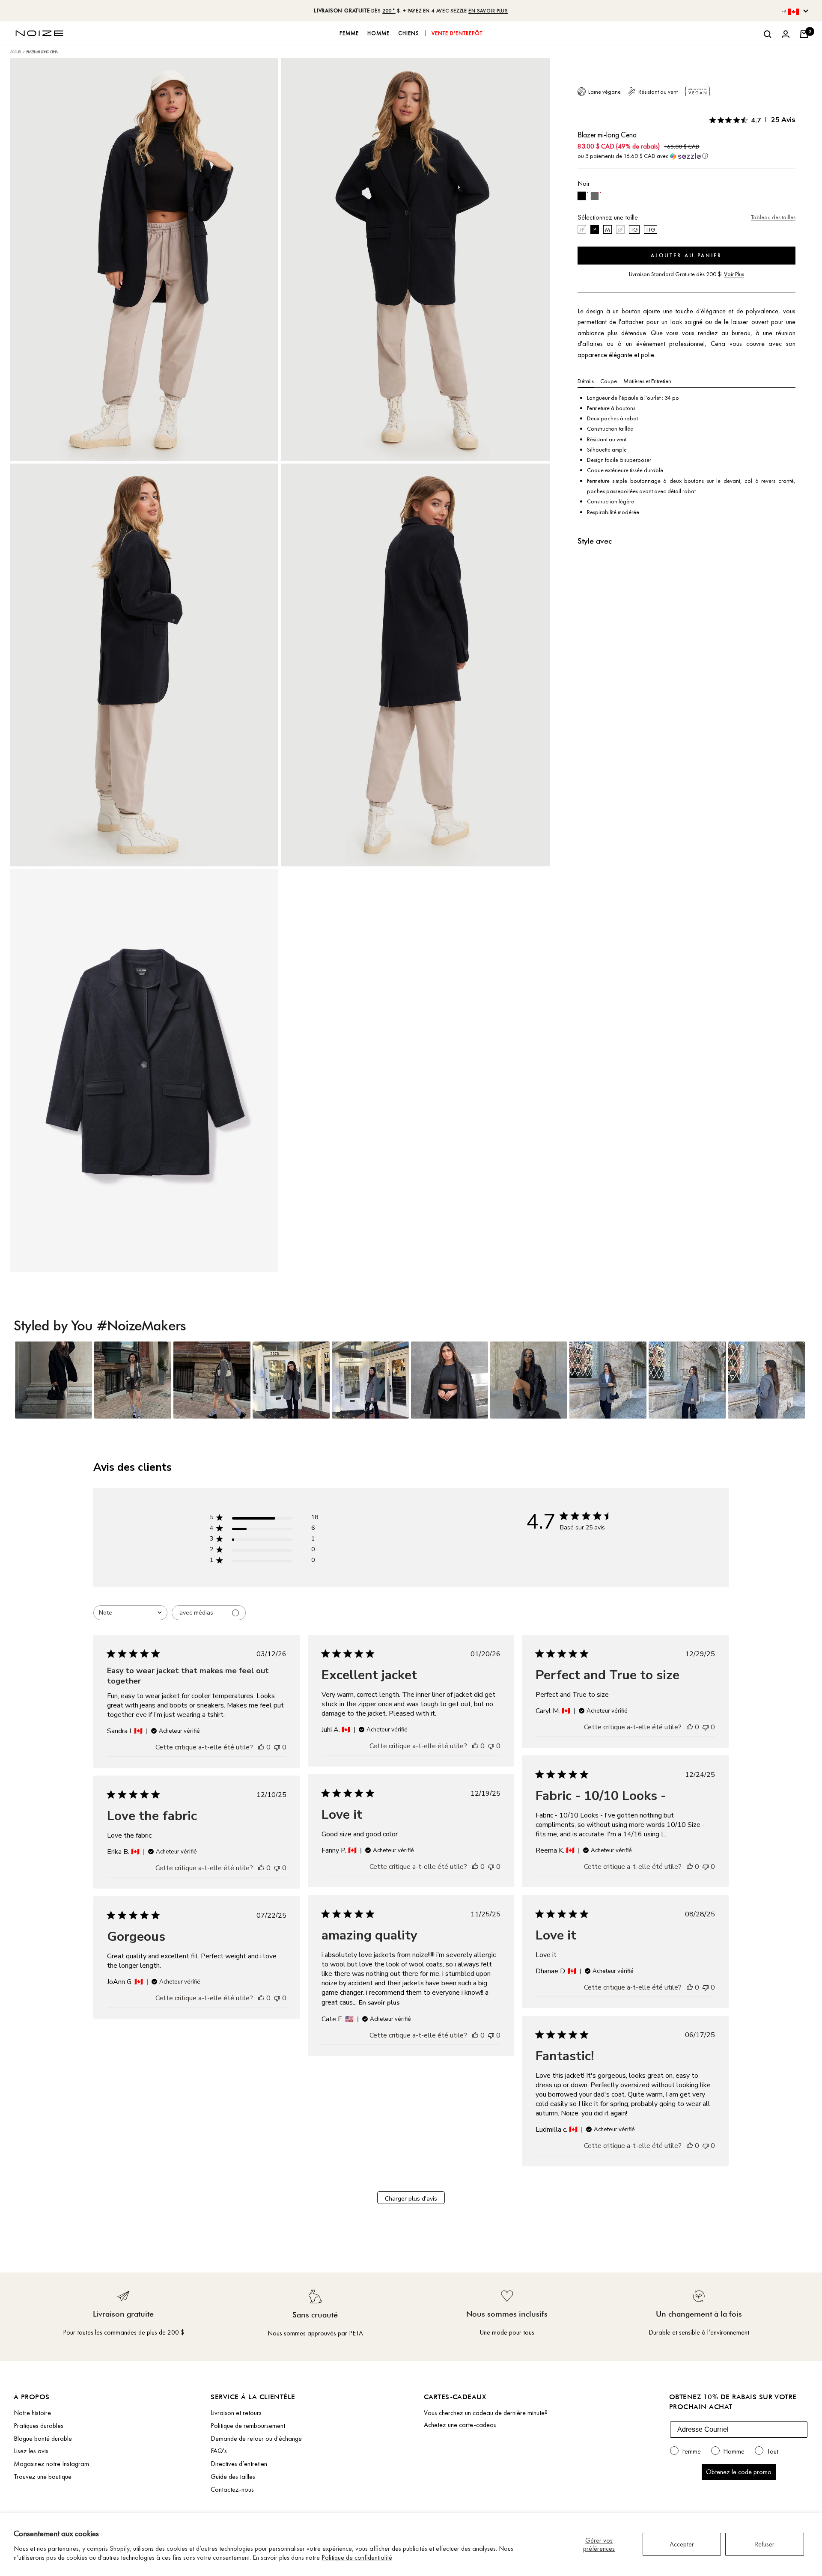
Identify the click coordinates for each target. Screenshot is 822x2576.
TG (634, 229)
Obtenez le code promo (739, 2472)
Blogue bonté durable (43, 2438)
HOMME (378, 33)
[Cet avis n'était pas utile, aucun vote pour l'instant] (277, 1747)
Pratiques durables (39, 2426)
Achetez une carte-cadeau (460, 2425)
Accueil (16, 52)
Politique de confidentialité (357, 2557)
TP (582, 229)
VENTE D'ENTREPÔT (457, 33)
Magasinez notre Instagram (51, 2464)
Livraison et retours (236, 2413)
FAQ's (219, 2451)
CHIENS (409, 33)
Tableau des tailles (773, 217)
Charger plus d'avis (411, 2199)
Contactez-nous (232, 2489)
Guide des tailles (233, 2476)
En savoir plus (379, 2003)
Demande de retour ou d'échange (256, 2438)
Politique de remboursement (248, 2426)
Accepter (682, 2544)
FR (784, 12)
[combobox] (130, 1613)
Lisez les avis (31, 2451)
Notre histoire (32, 2413)
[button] (686, 156)
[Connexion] (786, 34)
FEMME (349, 33)
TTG (651, 229)
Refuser (765, 2544)
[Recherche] (768, 34)
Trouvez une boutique (43, 2476)
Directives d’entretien (239, 2464)
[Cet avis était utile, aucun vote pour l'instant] (261, 1747)
